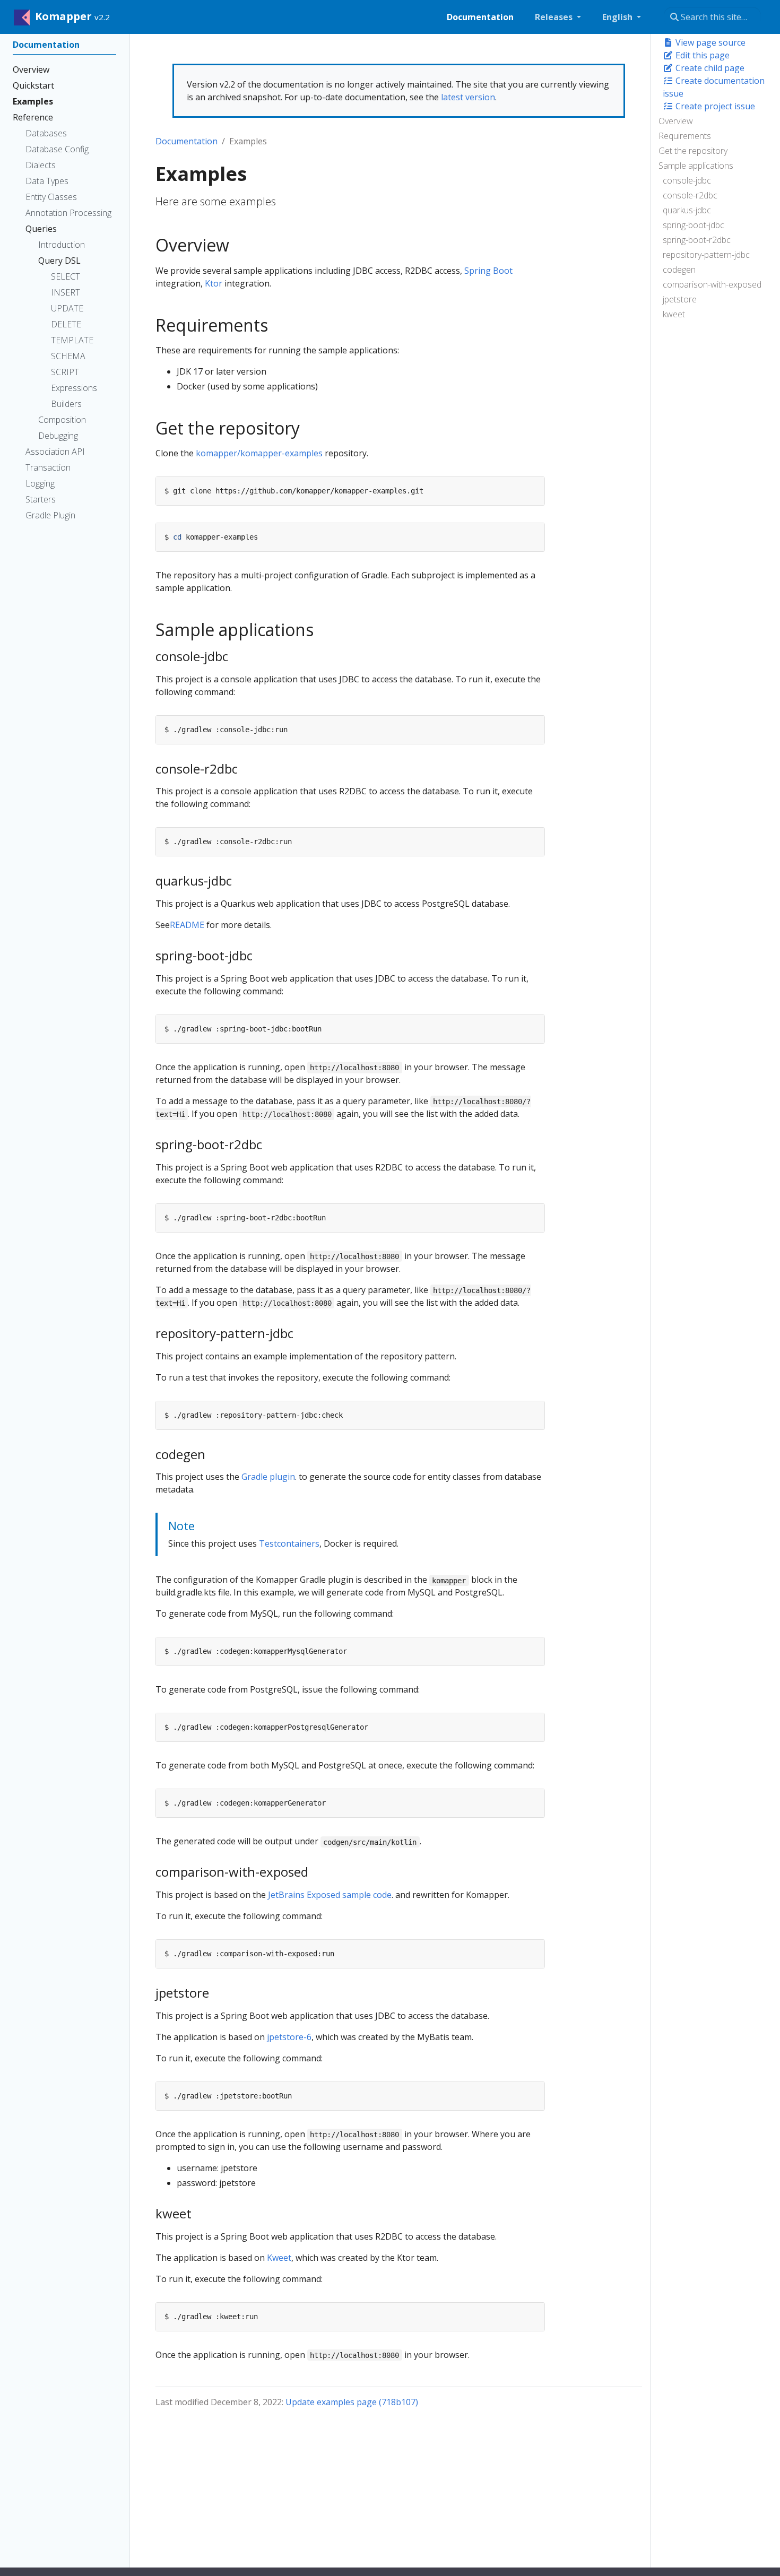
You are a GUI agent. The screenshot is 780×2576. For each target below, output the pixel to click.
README (187, 925)
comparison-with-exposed (712, 284)
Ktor (214, 283)
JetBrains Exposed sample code (330, 1895)
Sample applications (696, 166)
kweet (674, 314)
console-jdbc (687, 180)
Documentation (187, 141)
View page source (709, 42)
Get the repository (693, 151)
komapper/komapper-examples (259, 453)
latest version (468, 97)
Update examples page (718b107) (352, 2402)
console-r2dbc (690, 195)
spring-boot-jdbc (694, 225)
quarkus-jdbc (687, 210)
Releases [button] (555, 17)
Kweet (279, 2258)
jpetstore (680, 299)
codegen (679, 270)
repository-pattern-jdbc (706, 255)
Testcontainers (289, 1543)
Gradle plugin (268, 1477)
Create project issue (714, 106)
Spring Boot (488, 271)
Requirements (685, 136)
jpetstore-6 (289, 2037)
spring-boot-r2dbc (697, 240)
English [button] (618, 17)
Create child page (709, 68)
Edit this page (701, 55)
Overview (676, 121)
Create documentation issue (714, 87)
